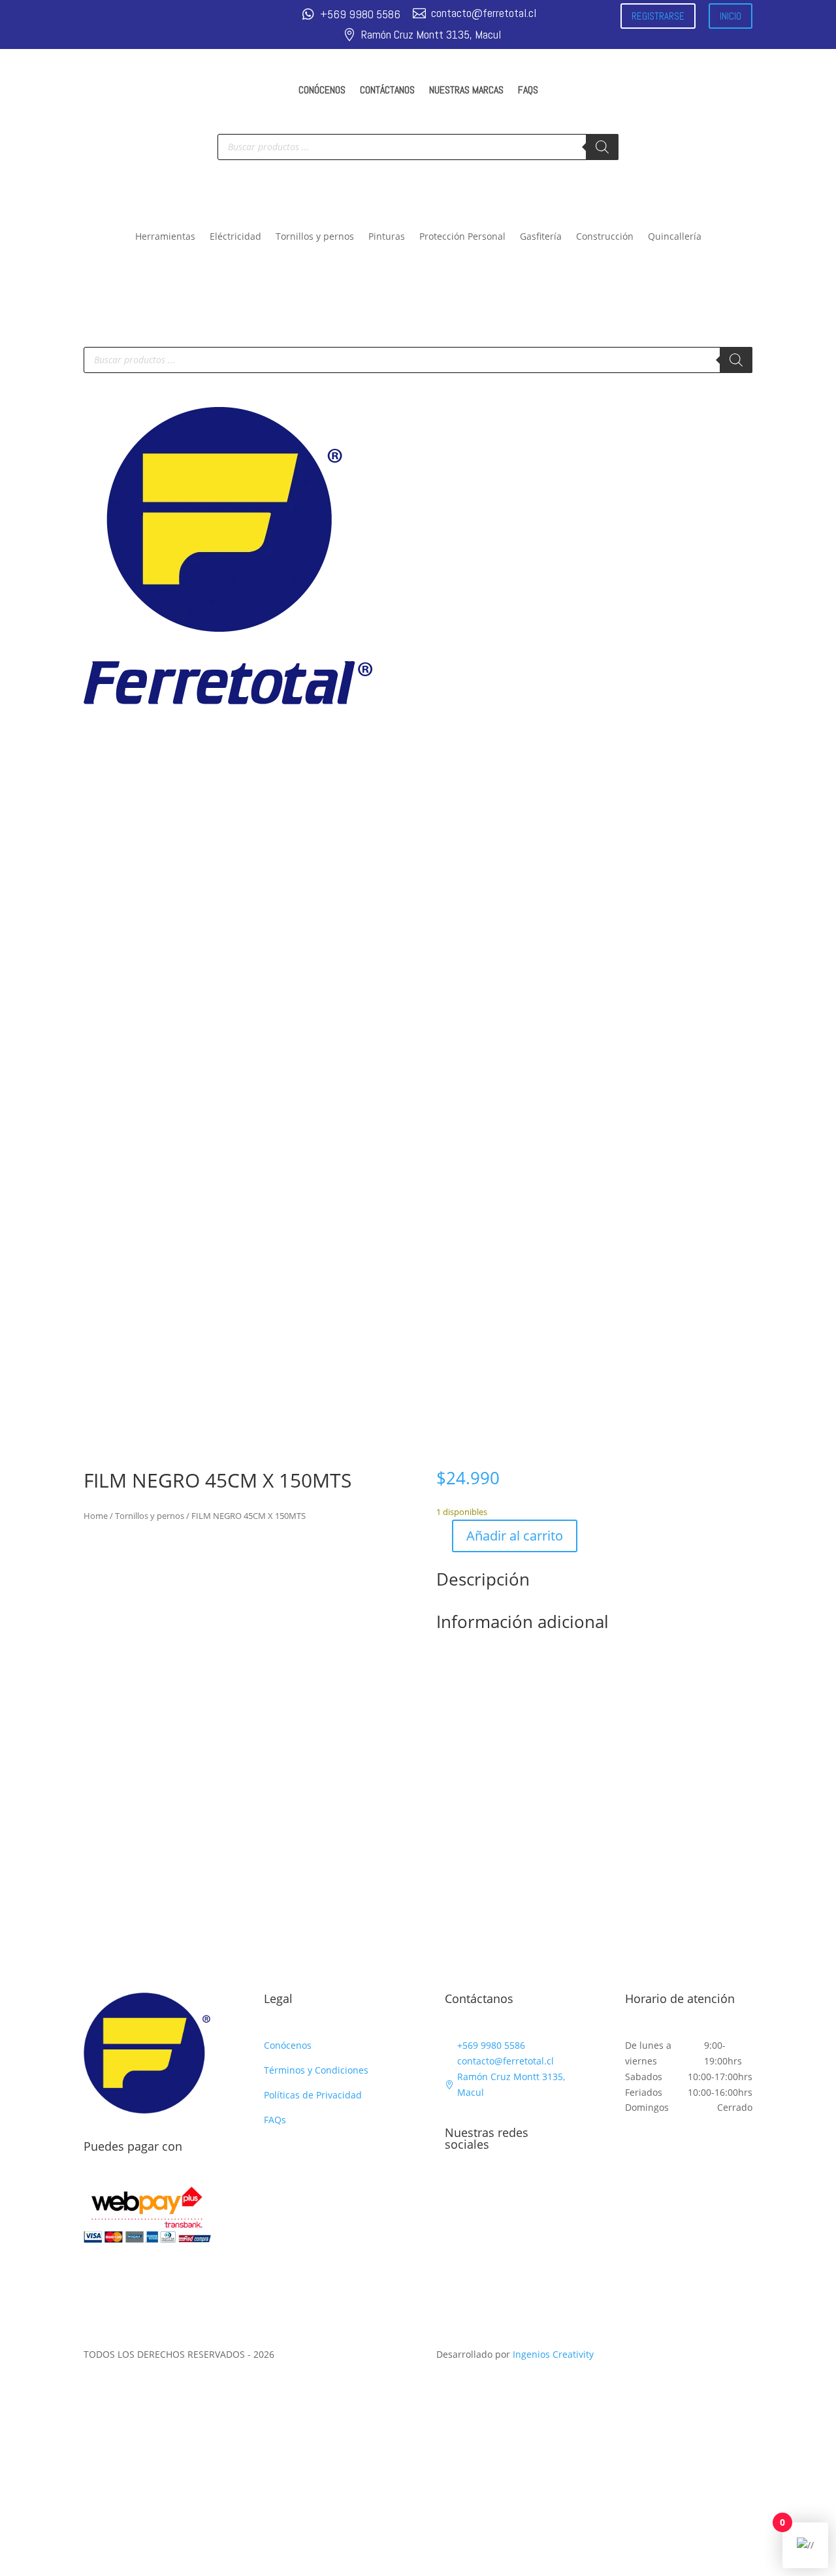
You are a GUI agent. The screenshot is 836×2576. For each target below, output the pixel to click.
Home (96, 1516)
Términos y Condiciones (316, 2070)
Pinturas (387, 237)
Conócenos (322, 90)
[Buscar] (602, 147)
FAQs (528, 90)
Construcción (605, 237)
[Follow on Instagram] (481, 2194)
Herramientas (165, 237)
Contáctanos (387, 90)
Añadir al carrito (515, 1536)
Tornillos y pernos (315, 237)
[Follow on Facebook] (455, 2194)
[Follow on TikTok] (507, 2194)
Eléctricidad (235, 237)
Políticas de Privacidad (313, 2095)
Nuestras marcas (466, 90)
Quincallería (675, 237)
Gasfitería (541, 237)
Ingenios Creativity (553, 2354)
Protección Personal (462, 237)
